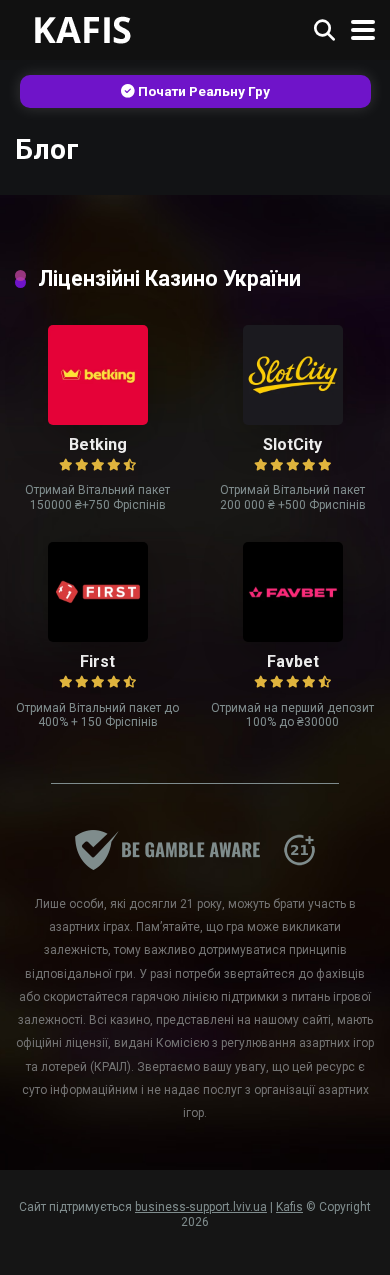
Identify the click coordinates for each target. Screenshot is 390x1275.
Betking (98, 444)
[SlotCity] (293, 419)
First (97, 661)
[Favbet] (293, 636)
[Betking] (98, 419)
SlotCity (292, 444)
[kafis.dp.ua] (101, 27)
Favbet (293, 661)
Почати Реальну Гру (202, 91)
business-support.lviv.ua (201, 1207)
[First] (98, 636)
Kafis (289, 1207)
